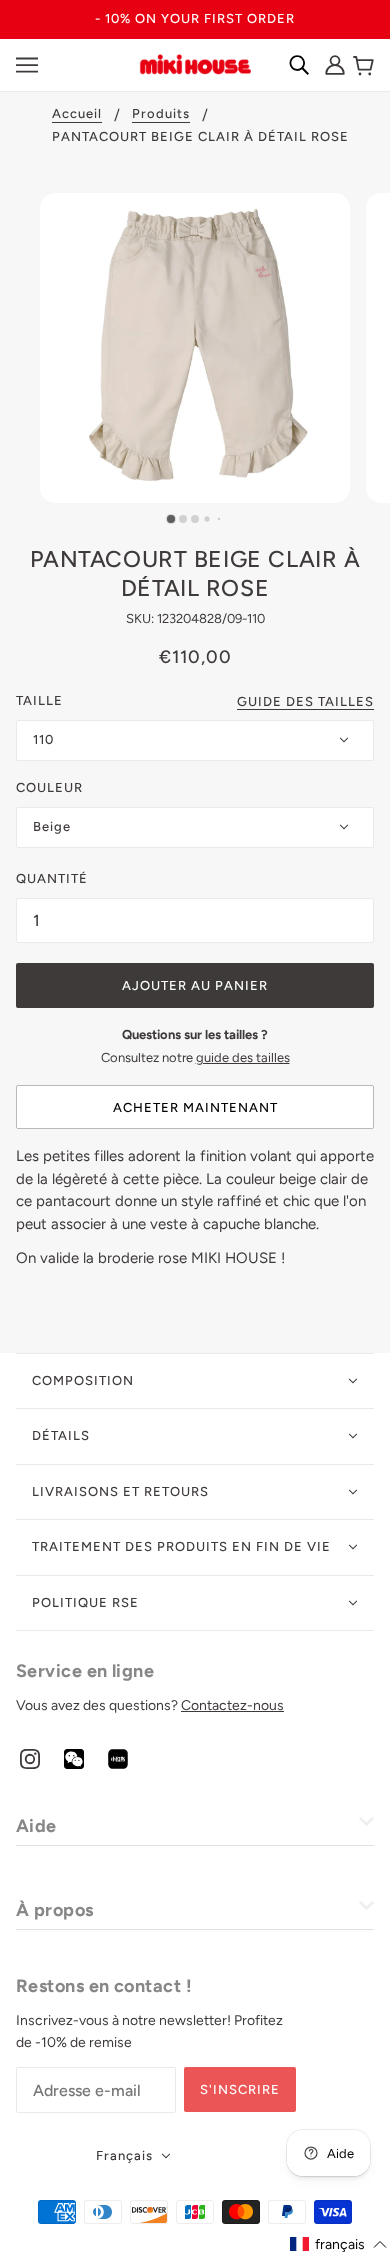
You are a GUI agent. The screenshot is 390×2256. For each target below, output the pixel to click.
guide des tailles (243, 1057)
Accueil (77, 114)
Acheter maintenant (195, 1107)
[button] (339, 2244)
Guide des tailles (305, 702)
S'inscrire (240, 2089)
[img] (30, 1757)
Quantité (52, 878)
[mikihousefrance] (195, 63)
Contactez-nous (232, 1705)
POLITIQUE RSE (85, 1602)
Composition (83, 1380)
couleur (49, 787)
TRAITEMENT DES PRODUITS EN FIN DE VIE (181, 1546)
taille (39, 700)
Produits (161, 114)
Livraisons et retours (120, 1491)
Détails (61, 1435)
